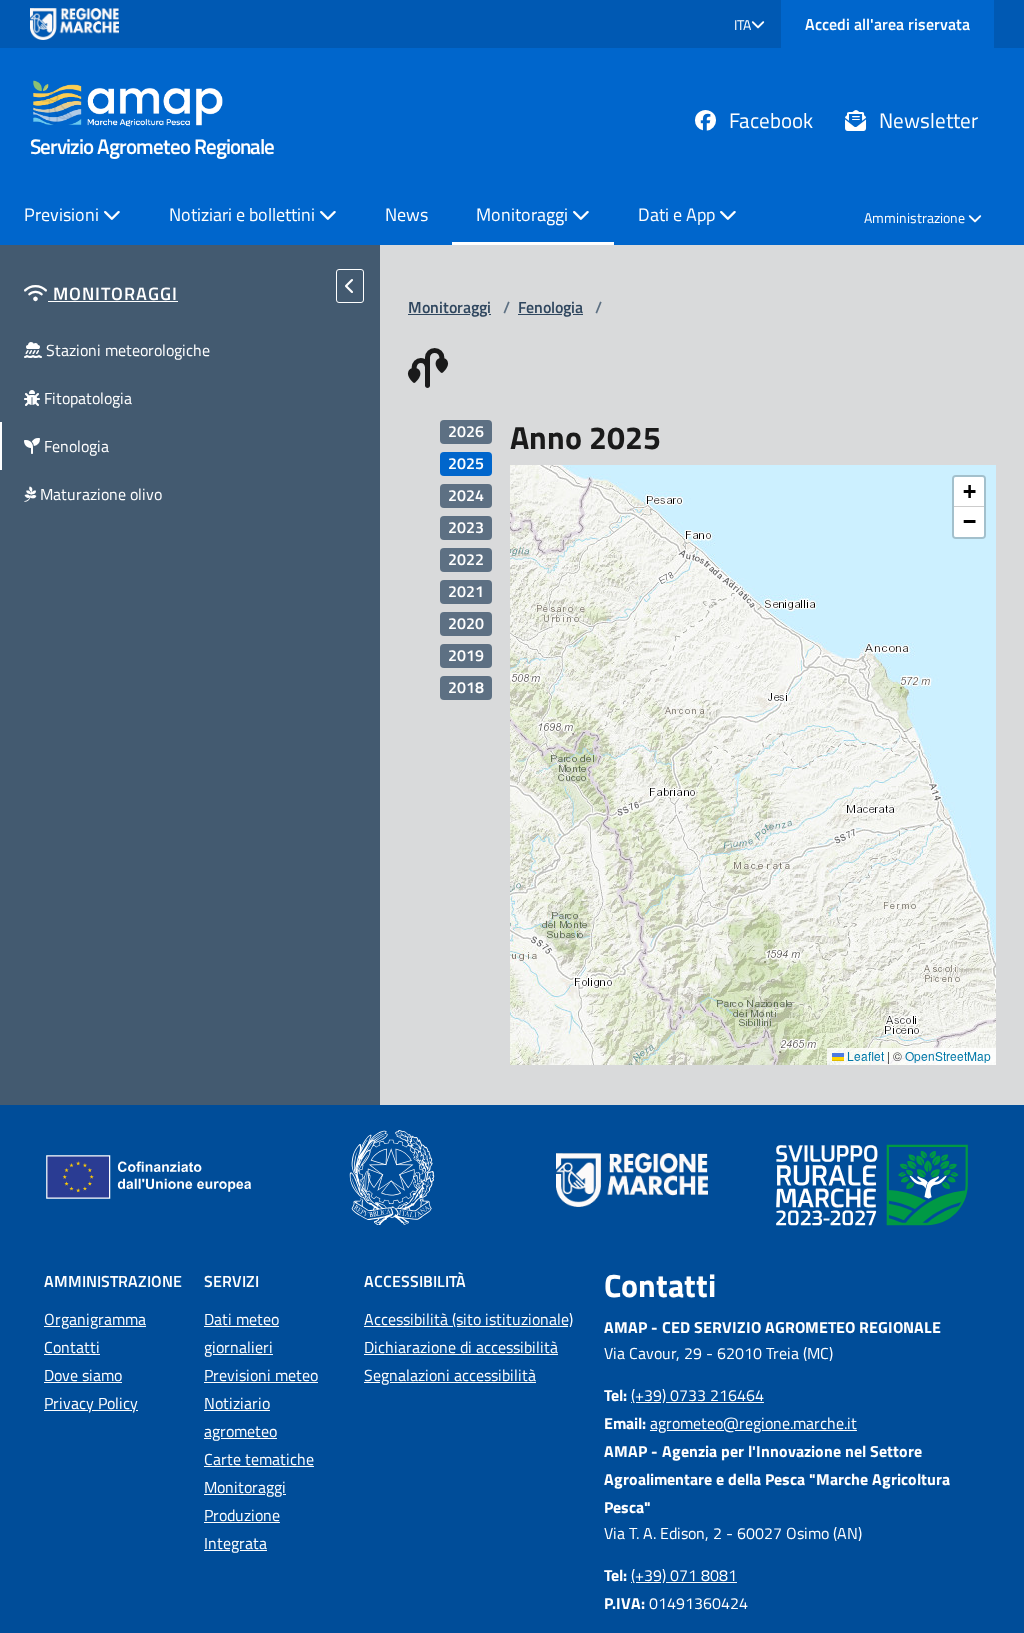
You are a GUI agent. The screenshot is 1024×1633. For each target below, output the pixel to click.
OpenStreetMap (948, 1055)
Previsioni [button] (63, 214)
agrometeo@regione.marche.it (753, 1423)
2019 (466, 655)
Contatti (72, 1347)
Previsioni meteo (261, 1375)
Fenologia (550, 307)
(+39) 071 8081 (684, 1575)
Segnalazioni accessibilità (450, 1375)
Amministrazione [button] (916, 217)
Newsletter (926, 120)
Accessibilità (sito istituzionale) (468, 1319)
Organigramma (95, 1319)
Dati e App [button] (678, 214)
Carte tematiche (259, 1459)
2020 (466, 623)
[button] (749, 24)
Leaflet (864, 1055)
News (406, 214)
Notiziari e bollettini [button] (244, 214)
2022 (466, 559)
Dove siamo (83, 1375)
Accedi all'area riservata (887, 24)
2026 (466, 431)
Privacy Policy (91, 1403)
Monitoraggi (449, 307)
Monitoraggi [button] (524, 214)
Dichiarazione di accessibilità (461, 1347)
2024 (466, 495)
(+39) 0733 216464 (697, 1395)
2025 (466, 463)
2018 (466, 687)
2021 (466, 591)
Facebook (768, 120)
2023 (466, 527)
